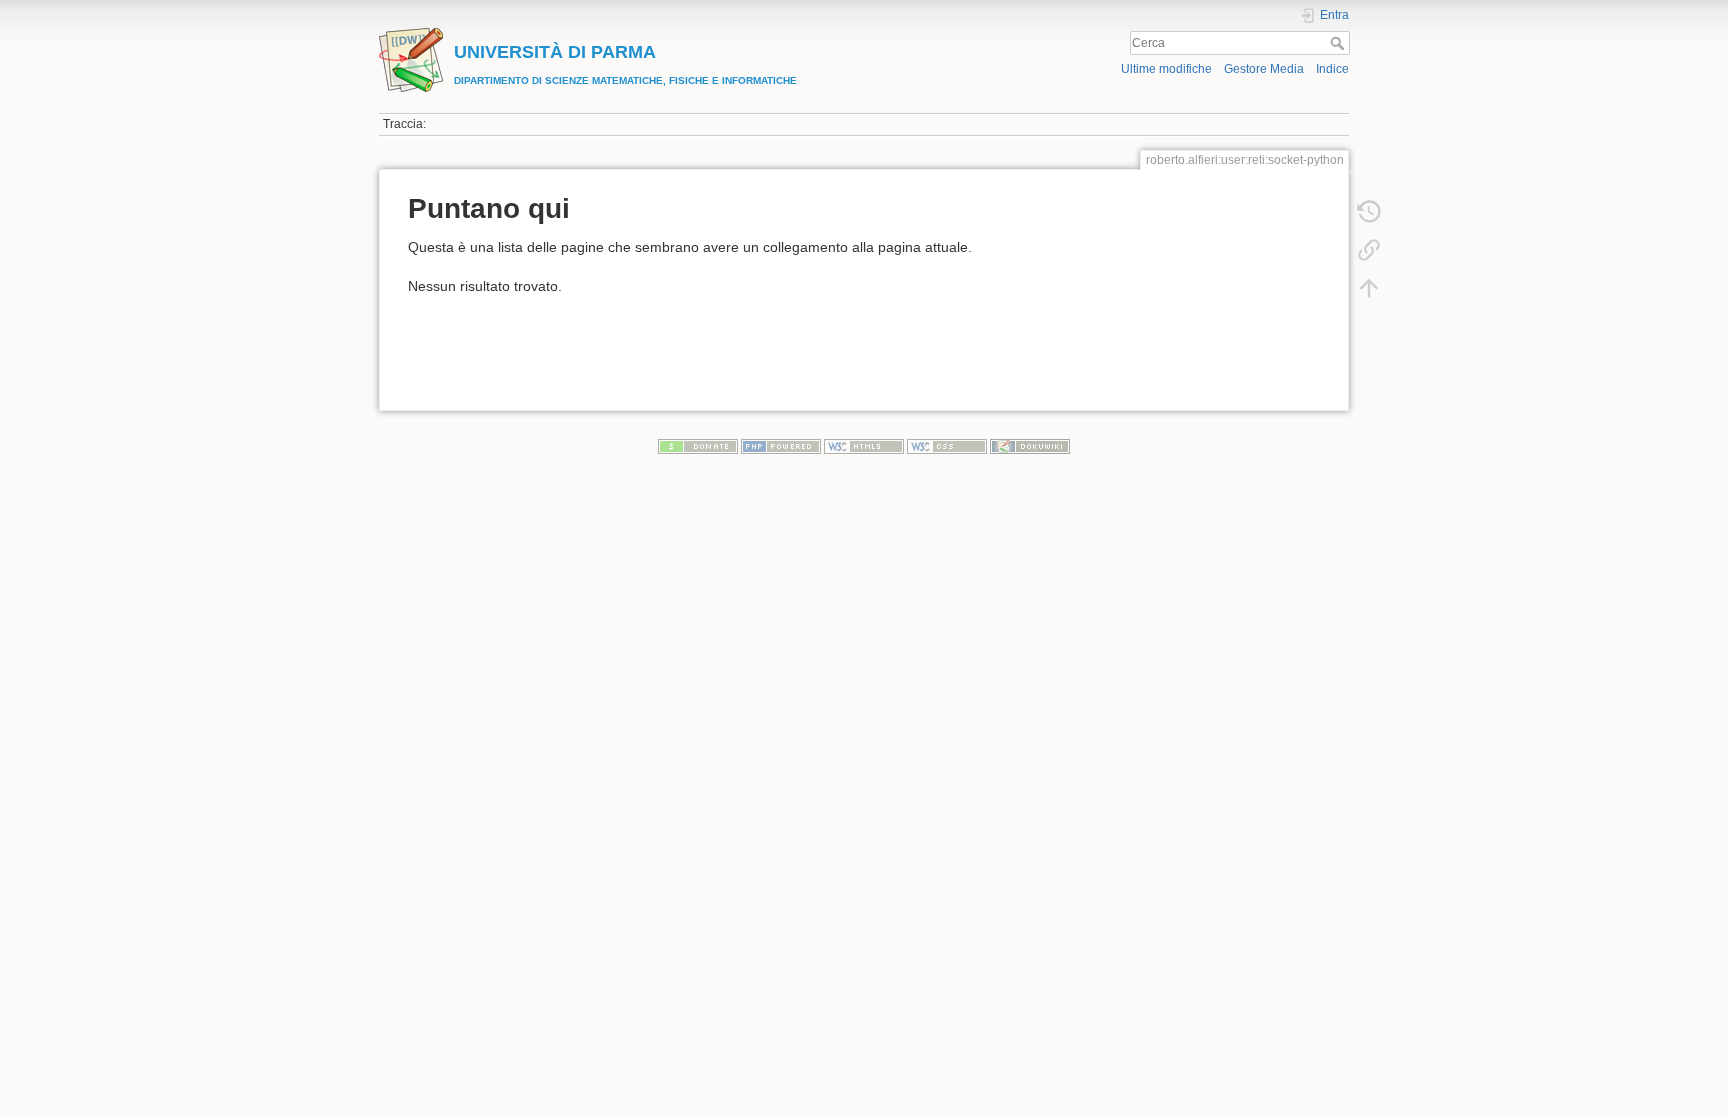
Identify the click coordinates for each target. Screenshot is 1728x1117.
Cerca (1339, 43)
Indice (1332, 69)
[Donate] (698, 446)
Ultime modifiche (1166, 69)
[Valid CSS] (947, 446)
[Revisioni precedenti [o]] (1369, 212)
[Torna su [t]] (1369, 288)
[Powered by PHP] (781, 446)
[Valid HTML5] (864, 446)
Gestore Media (1264, 69)
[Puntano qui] (1369, 250)
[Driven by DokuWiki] (1030, 446)
